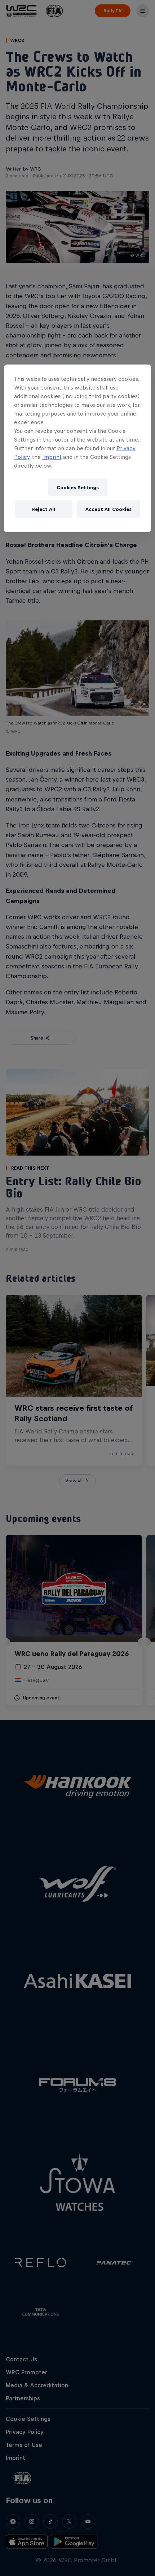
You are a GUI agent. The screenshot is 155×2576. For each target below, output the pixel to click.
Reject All (44, 509)
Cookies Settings (78, 487)
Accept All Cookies (108, 509)
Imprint (52, 457)
